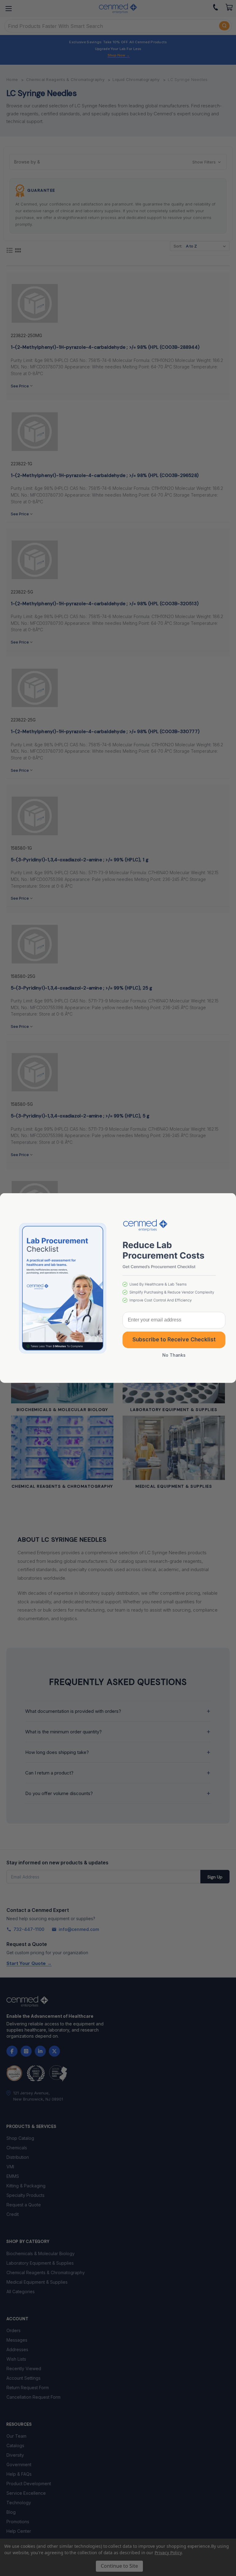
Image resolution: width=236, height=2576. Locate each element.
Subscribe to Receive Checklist (174, 1340)
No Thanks (174, 1355)
